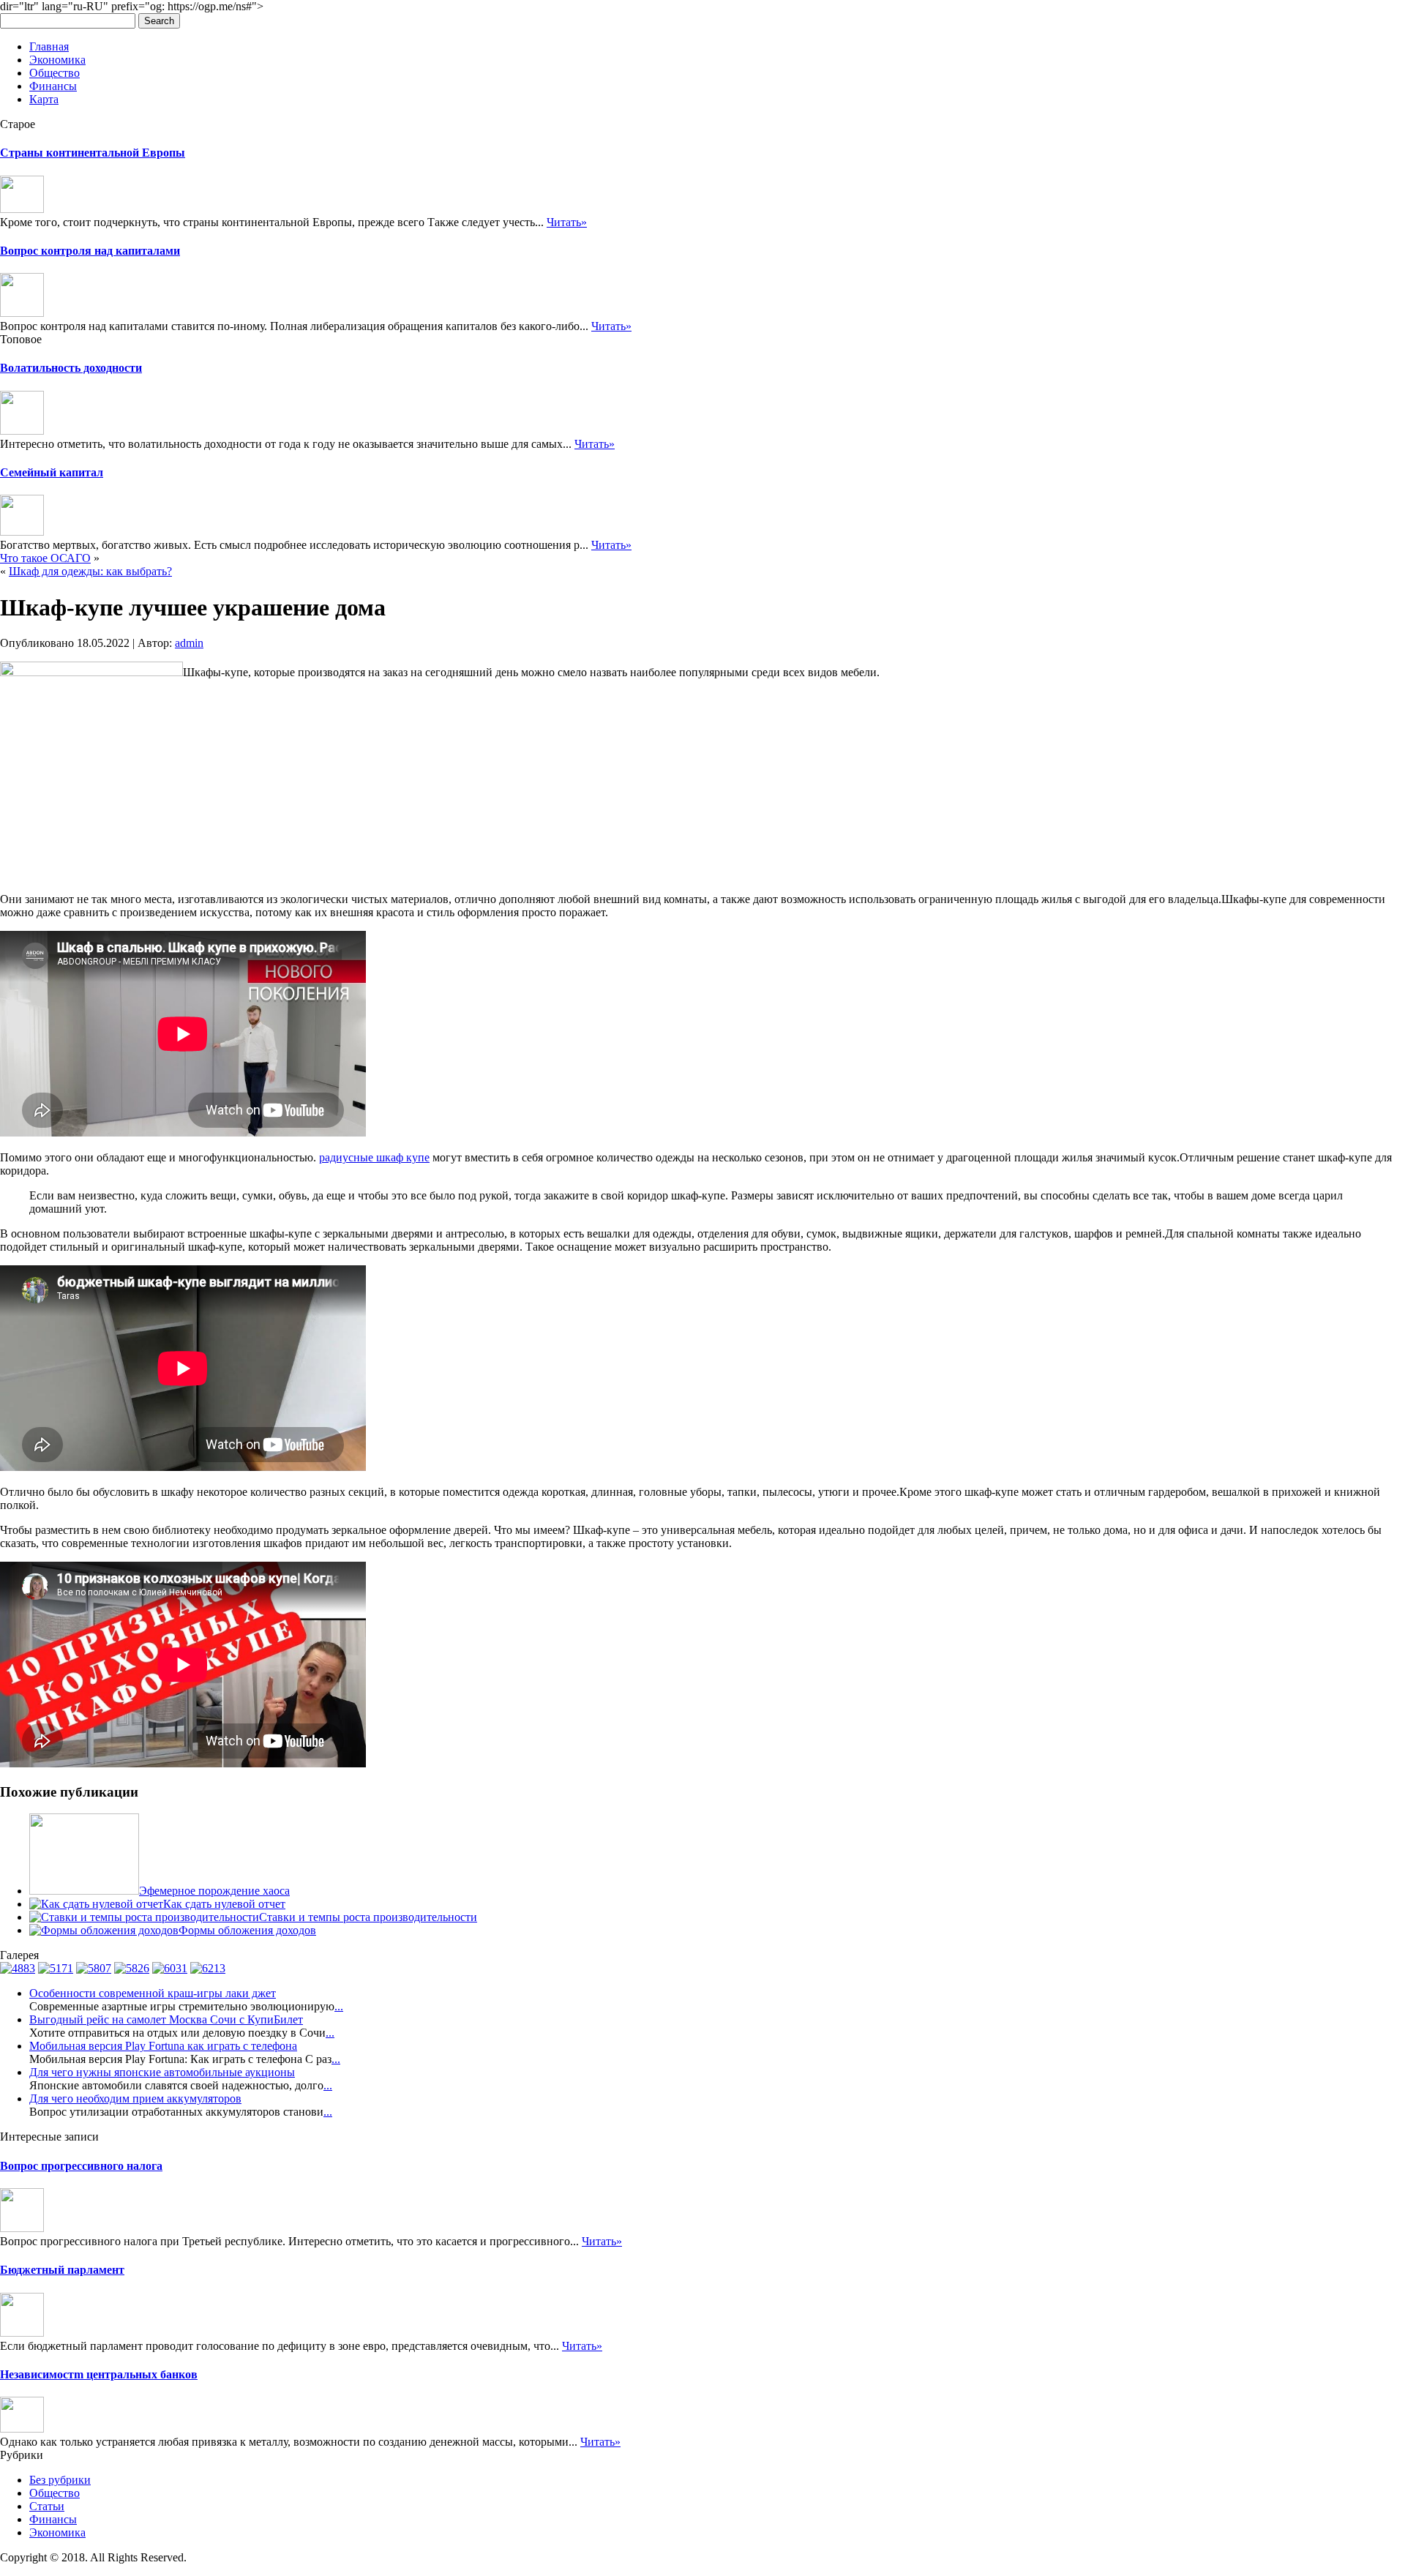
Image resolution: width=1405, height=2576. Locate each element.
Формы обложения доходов (247, 1930)
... (339, 2006)
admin (189, 643)
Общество (55, 73)
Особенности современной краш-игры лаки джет (153, 1993)
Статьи (47, 2506)
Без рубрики (60, 2480)
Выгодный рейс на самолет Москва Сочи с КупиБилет (166, 2019)
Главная (49, 46)
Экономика (57, 60)
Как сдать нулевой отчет (224, 1904)
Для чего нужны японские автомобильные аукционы (162, 2072)
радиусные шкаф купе (374, 1157)
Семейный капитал (52, 472)
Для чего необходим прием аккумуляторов (135, 2098)
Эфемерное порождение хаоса (214, 1891)
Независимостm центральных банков (99, 2374)
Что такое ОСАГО (45, 558)
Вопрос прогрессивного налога (81, 2166)
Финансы (53, 86)
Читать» (567, 222)
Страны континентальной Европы (93, 153)
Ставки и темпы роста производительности (368, 1917)
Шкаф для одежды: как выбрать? (90, 571)
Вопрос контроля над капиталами (90, 251)
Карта (44, 99)
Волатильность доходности (71, 368)
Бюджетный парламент (62, 2270)
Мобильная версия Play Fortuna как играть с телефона (163, 2046)
